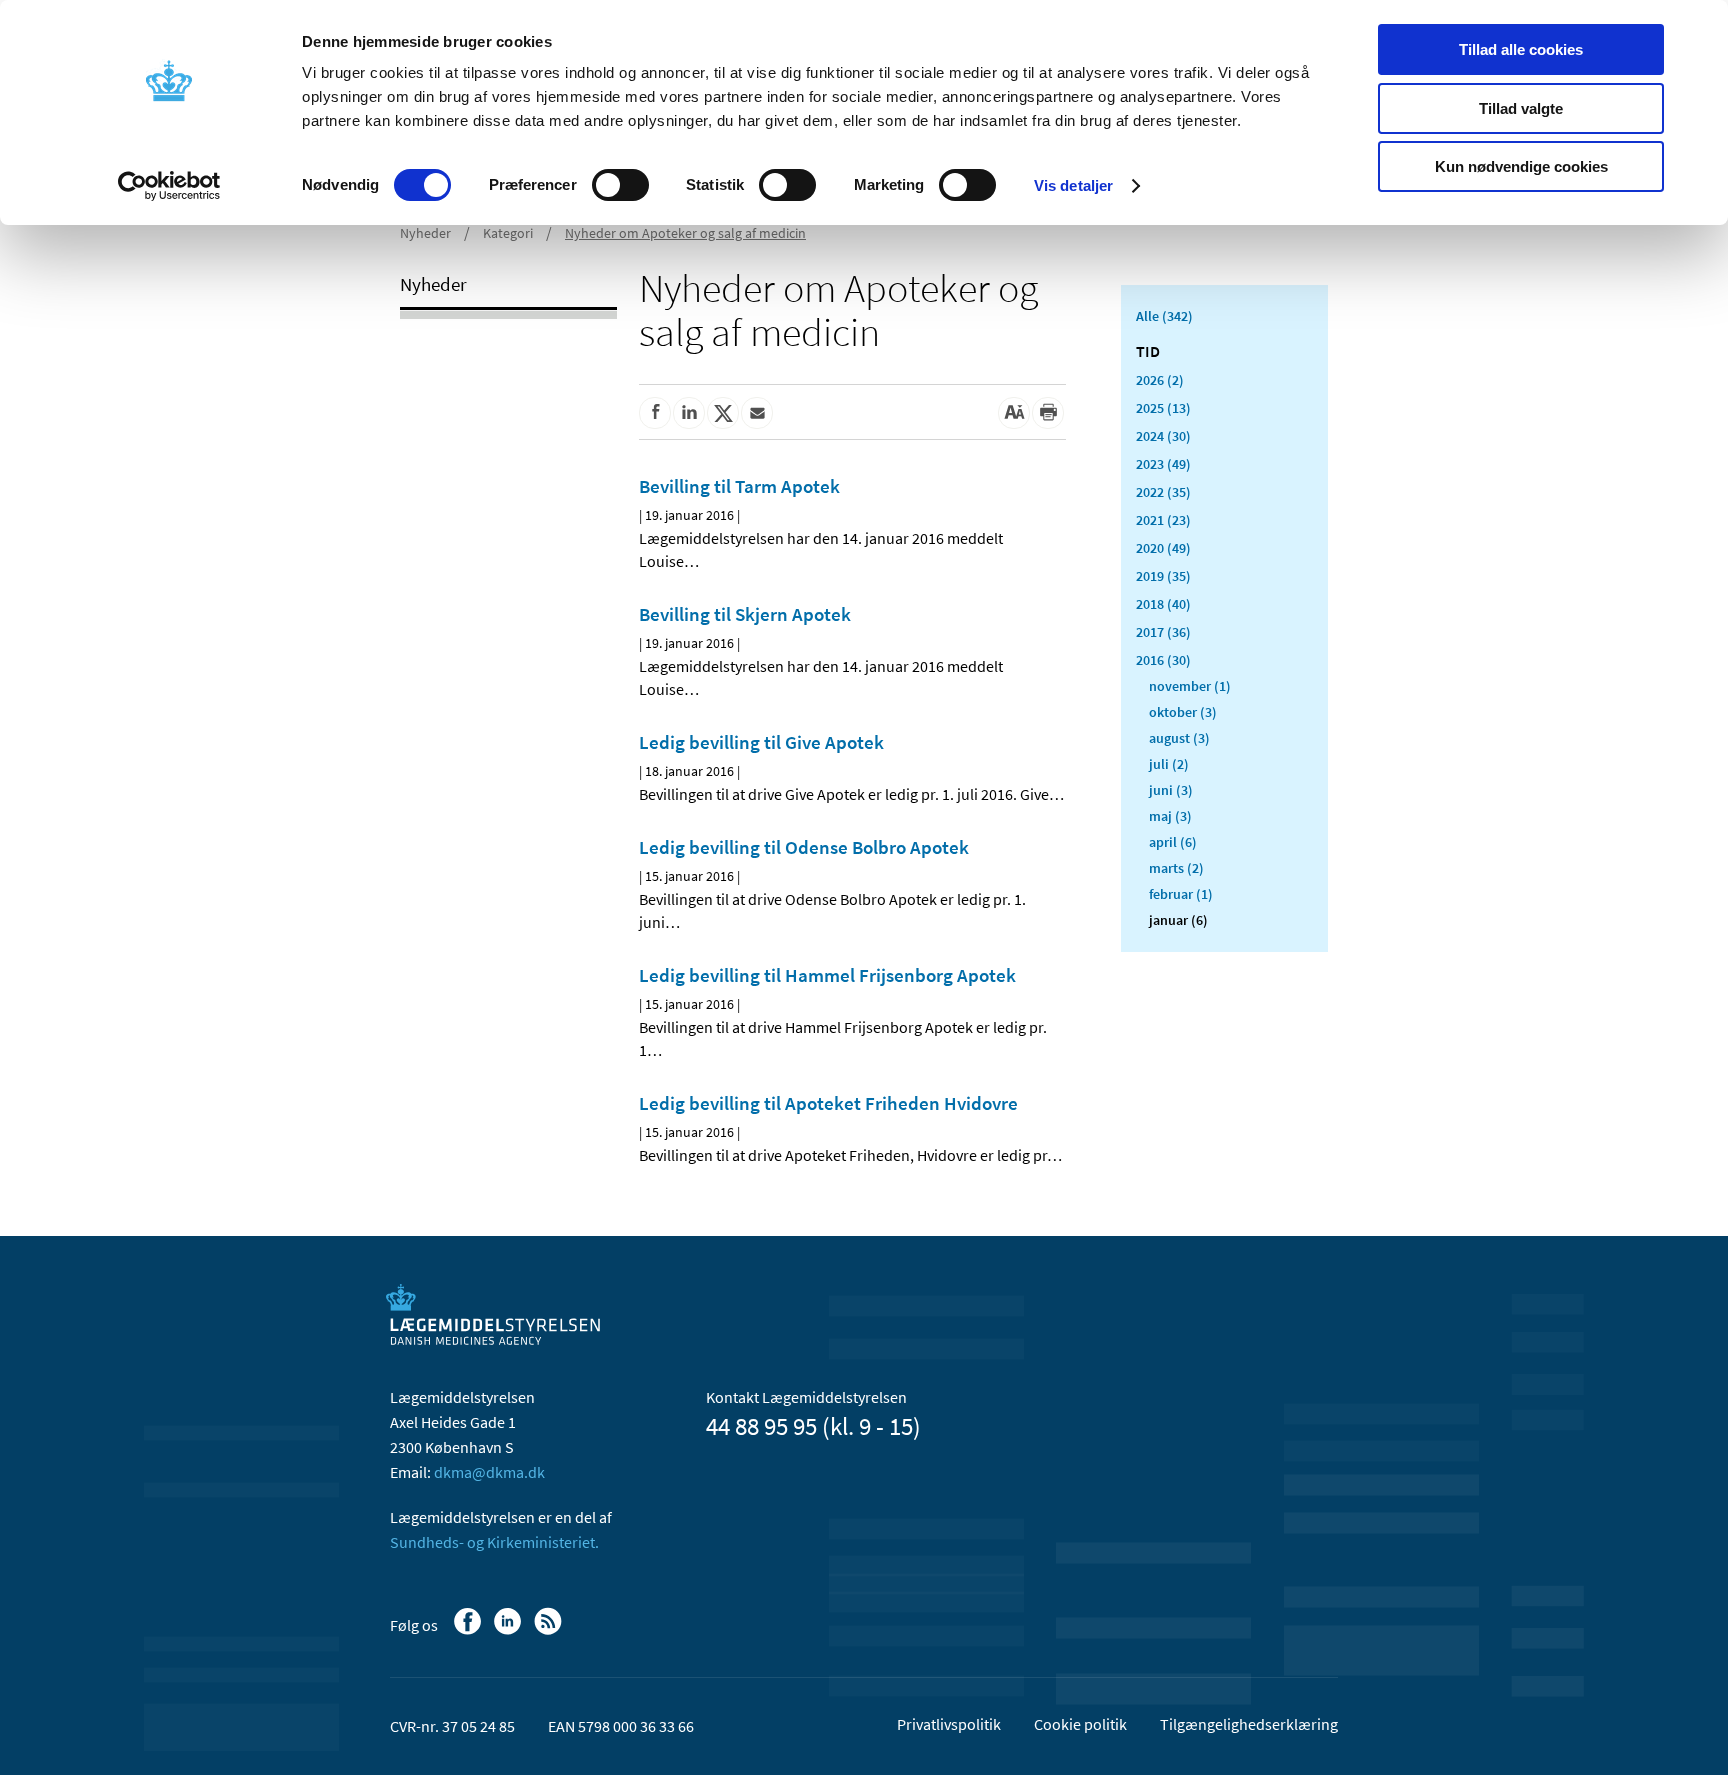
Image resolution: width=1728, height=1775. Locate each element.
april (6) (1173, 842)
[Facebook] (469, 1631)
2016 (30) (1163, 660)
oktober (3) (1183, 712)
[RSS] (549, 1631)
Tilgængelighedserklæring (1249, 1724)
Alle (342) (1164, 316)
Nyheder (425, 233)
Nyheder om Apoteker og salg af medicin (685, 233)
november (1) (1190, 686)
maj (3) (1170, 816)
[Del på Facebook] (655, 413)
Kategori (508, 233)
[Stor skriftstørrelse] (1014, 413)
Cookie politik (1080, 1724)
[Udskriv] (1048, 413)
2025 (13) (1163, 408)
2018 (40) (1163, 604)
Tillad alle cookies (1521, 49)
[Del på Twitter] (723, 413)
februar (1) (1181, 894)
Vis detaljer (1073, 185)
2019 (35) (1163, 576)
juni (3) (1171, 790)
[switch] (620, 185)
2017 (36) (1163, 632)
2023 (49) (1163, 464)
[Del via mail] (757, 413)
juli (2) (1169, 764)
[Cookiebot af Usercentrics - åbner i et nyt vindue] (169, 186)
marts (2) (1176, 868)
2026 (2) (1160, 380)
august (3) (1179, 738)
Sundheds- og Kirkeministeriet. (494, 1542)
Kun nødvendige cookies (1521, 166)
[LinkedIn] (509, 1631)
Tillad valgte (1521, 108)
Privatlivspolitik (949, 1724)
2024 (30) (1163, 436)
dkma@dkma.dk (489, 1472)
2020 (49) (1163, 548)
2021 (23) (1163, 520)
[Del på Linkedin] (689, 413)
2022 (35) (1163, 492)
